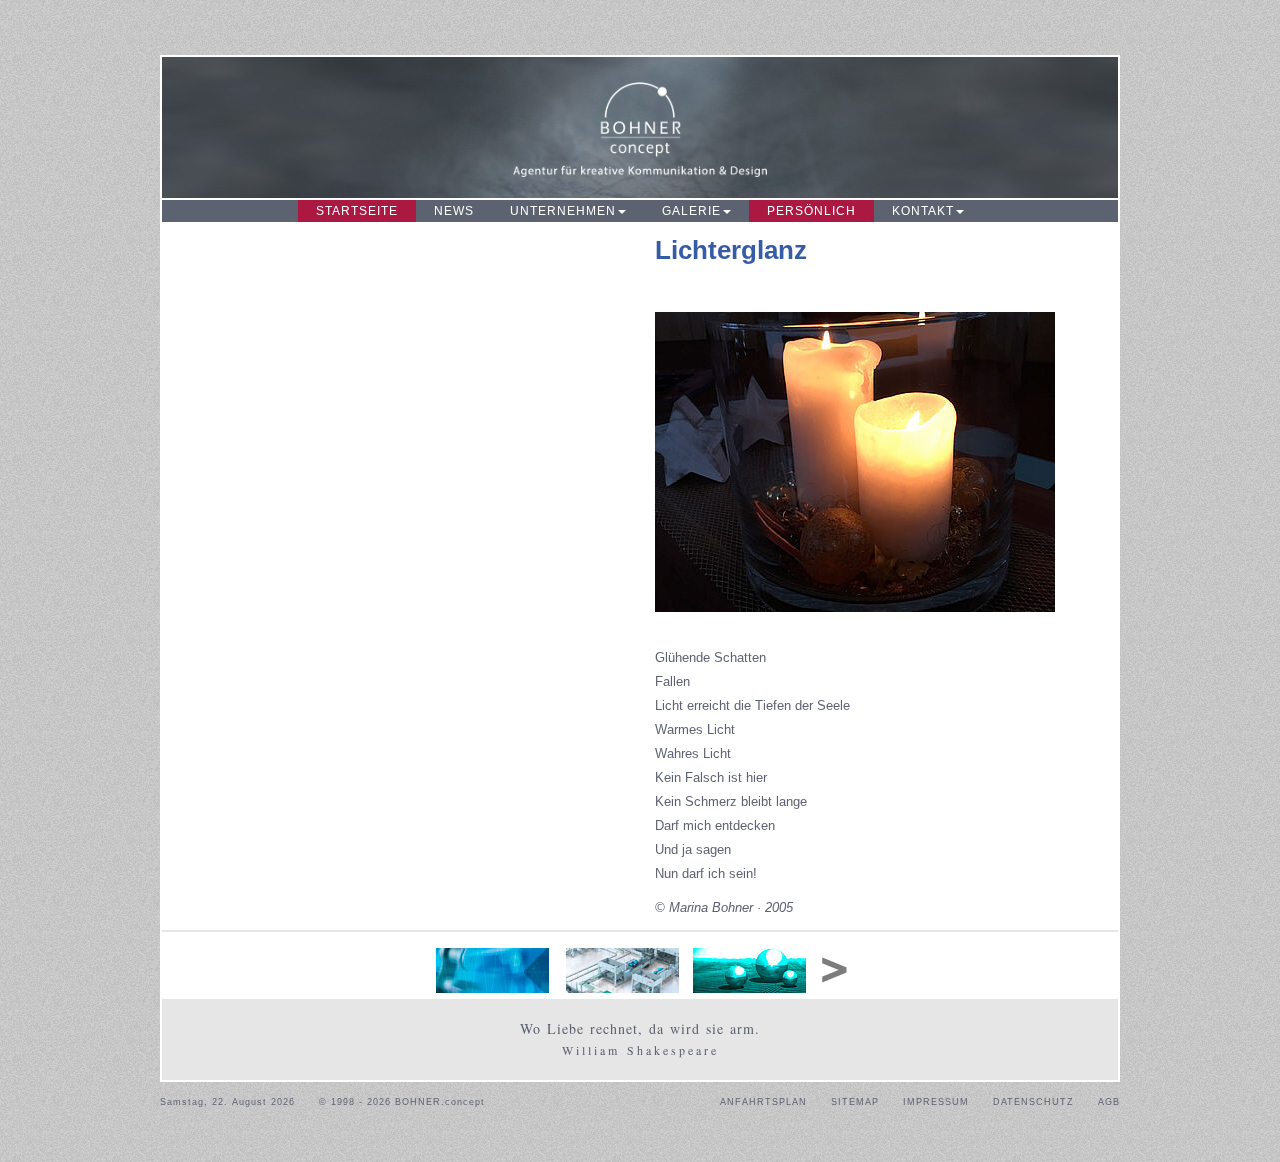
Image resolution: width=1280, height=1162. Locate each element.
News (454, 211)
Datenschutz (1033, 1102)
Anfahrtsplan (763, 1102)
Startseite (357, 211)
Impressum (936, 1102)
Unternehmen (563, 211)
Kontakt (923, 211)
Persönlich (811, 211)
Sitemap (855, 1102)
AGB (1109, 1102)
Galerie (691, 211)
